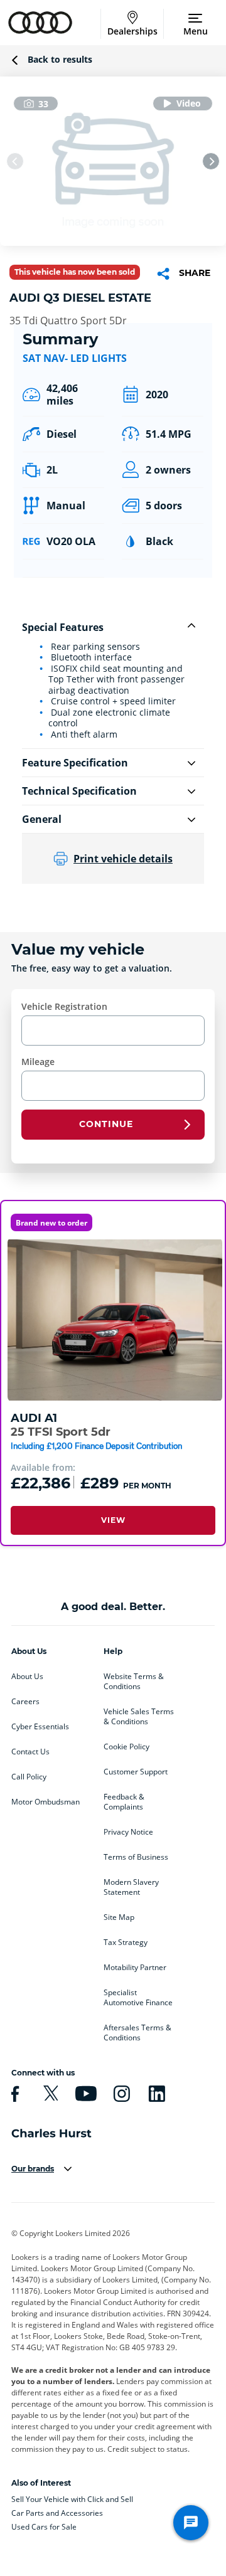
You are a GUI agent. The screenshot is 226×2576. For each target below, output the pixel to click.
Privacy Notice (128, 1832)
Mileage (38, 1062)
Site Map (119, 1917)
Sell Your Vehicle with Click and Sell (72, 2499)
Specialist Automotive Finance (138, 1998)
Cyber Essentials (40, 1727)
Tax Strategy (126, 1943)
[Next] (211, 161)
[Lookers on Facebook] (13, 2094)
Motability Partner (135, 1968)
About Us (27, 1677)
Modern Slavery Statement (131, 1887)
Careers (25, 1702)
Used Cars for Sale (44, 2527)
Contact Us (30, 1752)
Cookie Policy (126, 1747)
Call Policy (29, 1777)
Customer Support (136, 1772)
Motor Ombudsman (46, 1802)
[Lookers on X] (49, 2094)
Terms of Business (136, 1857)
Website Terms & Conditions (134, 1682)
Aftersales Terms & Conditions (137, 2033)
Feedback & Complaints (124, 1802)
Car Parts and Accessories (57, 2513)
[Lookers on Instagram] (120, 2094)
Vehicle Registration (64, 1006)
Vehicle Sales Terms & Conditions (139, 1717)
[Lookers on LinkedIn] (155, 2094)
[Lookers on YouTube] (84, 2094)
